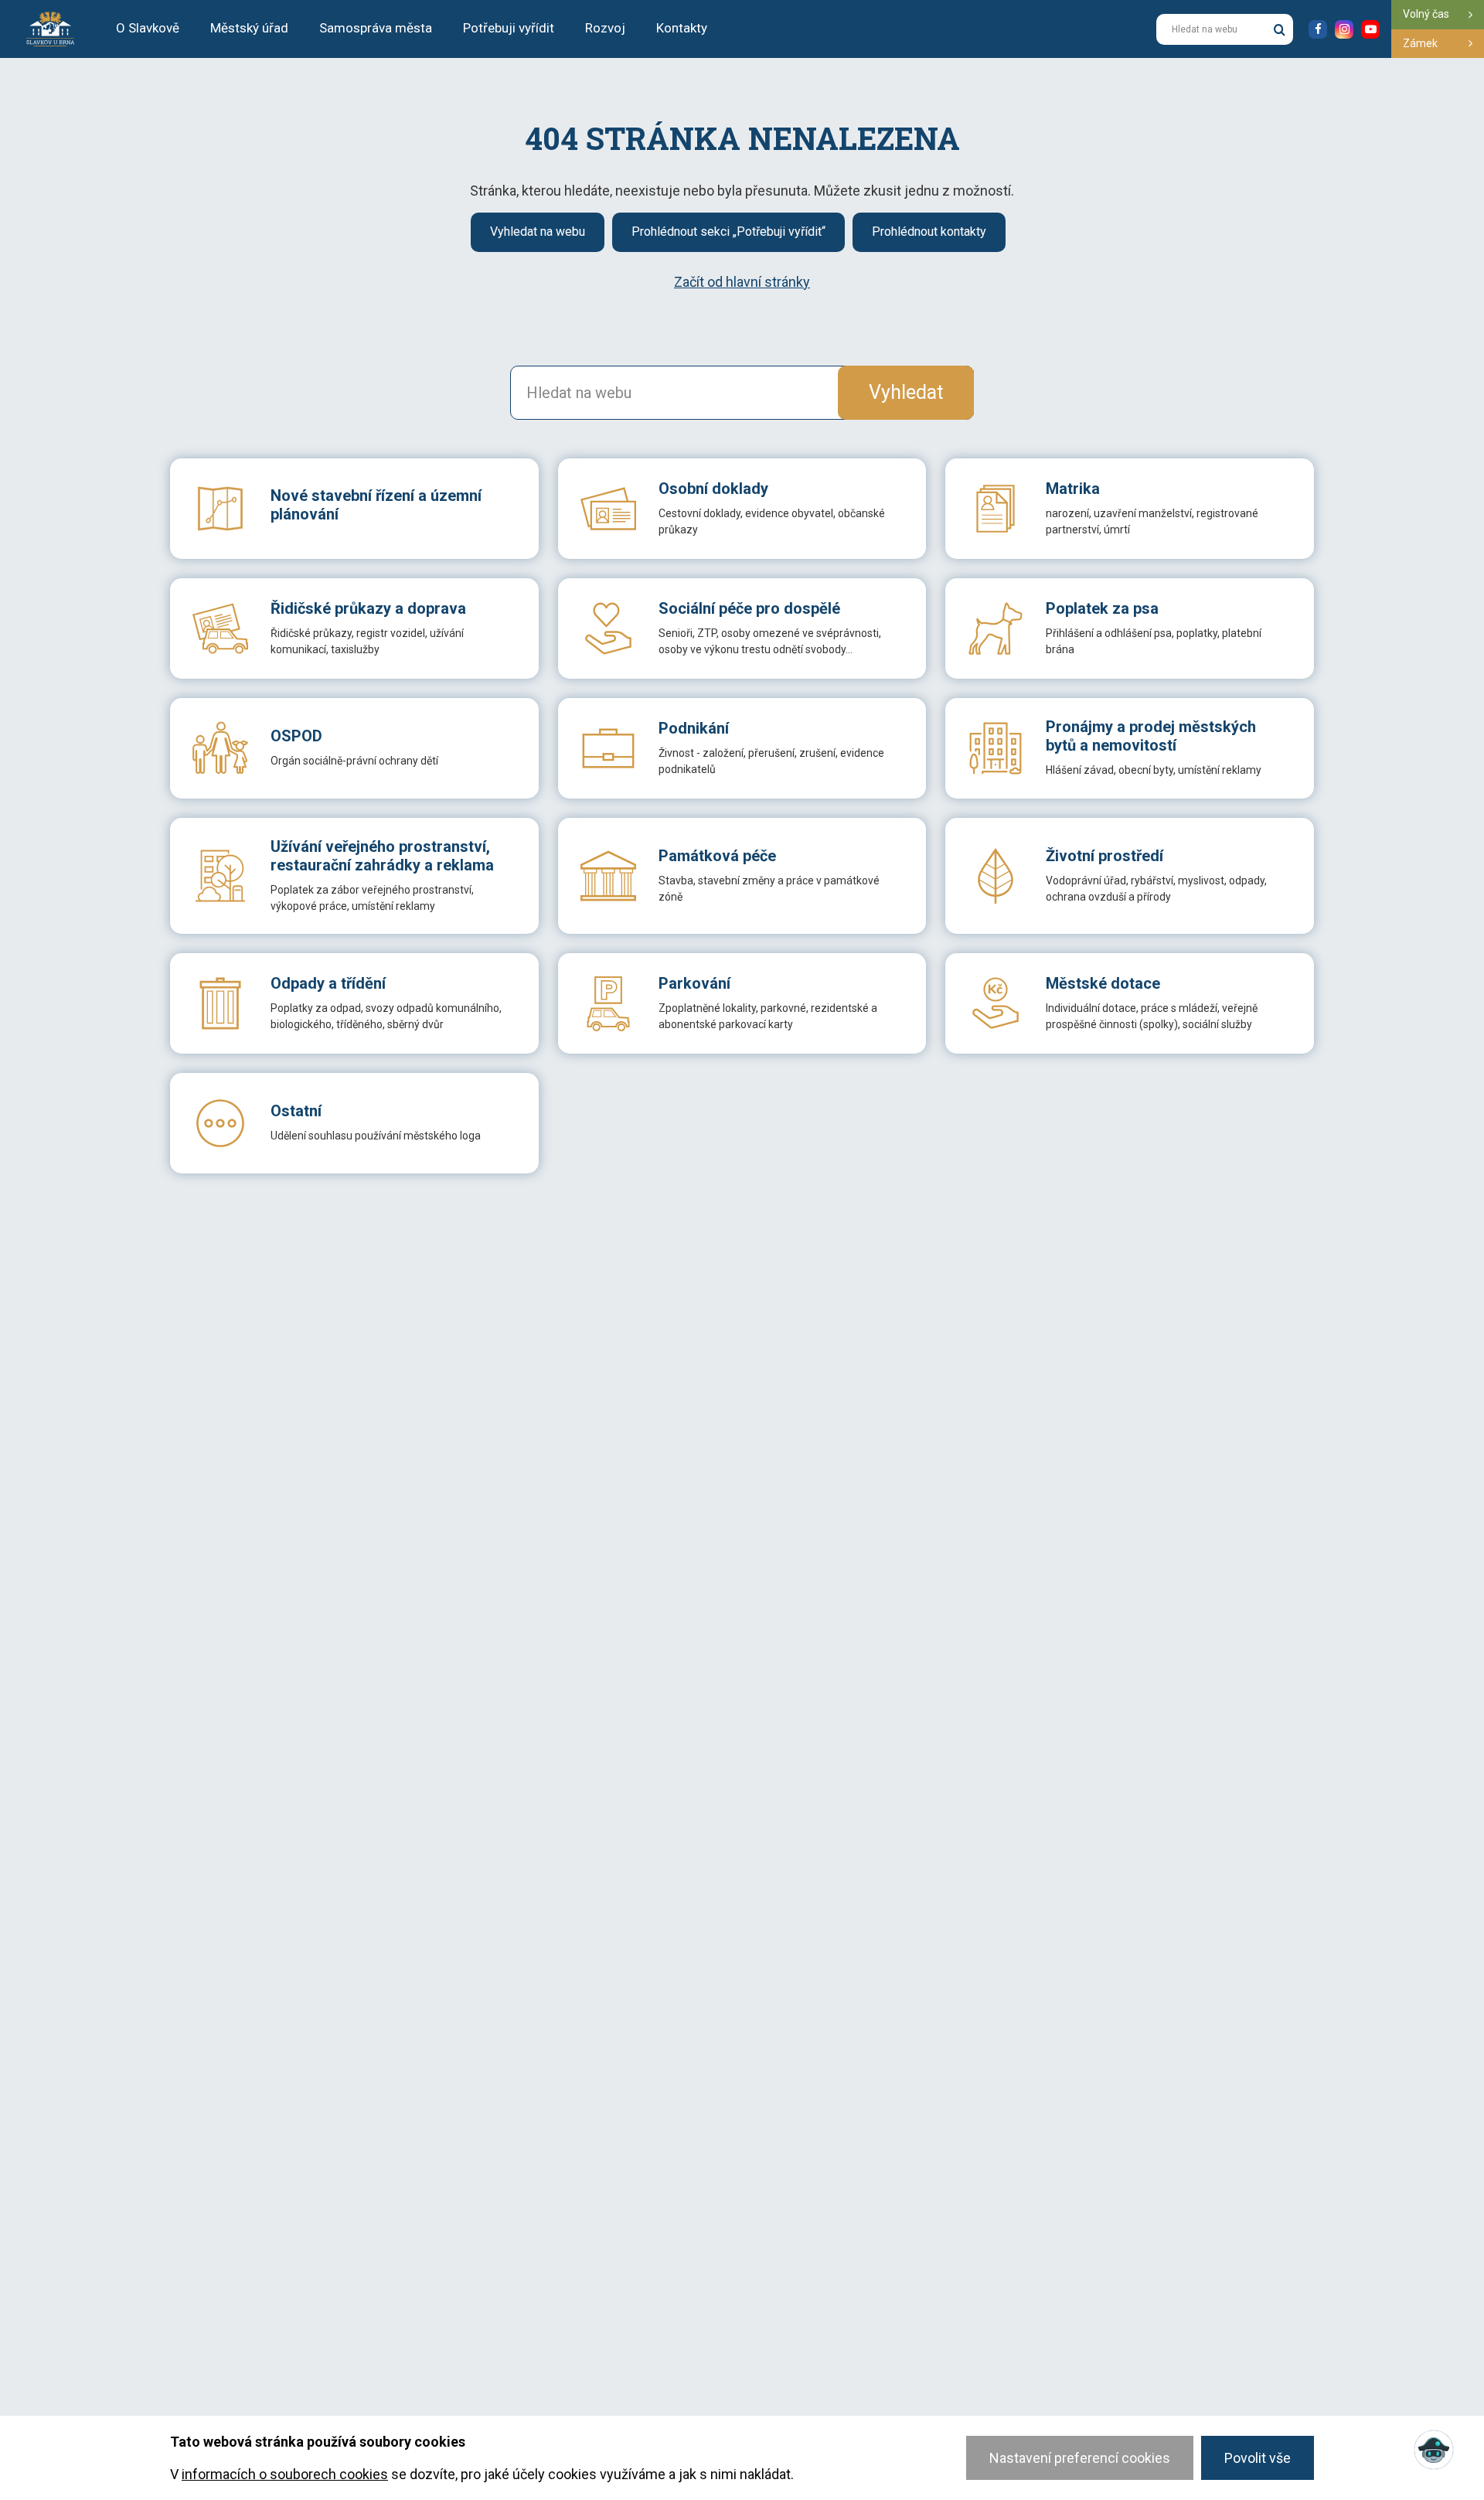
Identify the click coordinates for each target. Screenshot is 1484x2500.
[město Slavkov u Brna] (50, 28)
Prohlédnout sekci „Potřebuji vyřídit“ (728, 232)
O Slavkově (148, 28)
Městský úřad (249, 28)
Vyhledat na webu (538, 232)
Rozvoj (605, 28)
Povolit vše (1258, 2458)
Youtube (1370, 29)
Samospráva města (376, 28)
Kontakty (682, 28)
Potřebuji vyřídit (509, 28)
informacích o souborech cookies (285, 2474)
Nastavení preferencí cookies (1080, 2458)
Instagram (1344, 29)
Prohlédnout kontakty (929, 232)
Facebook (1318, 29)
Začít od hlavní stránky (742, 282)
